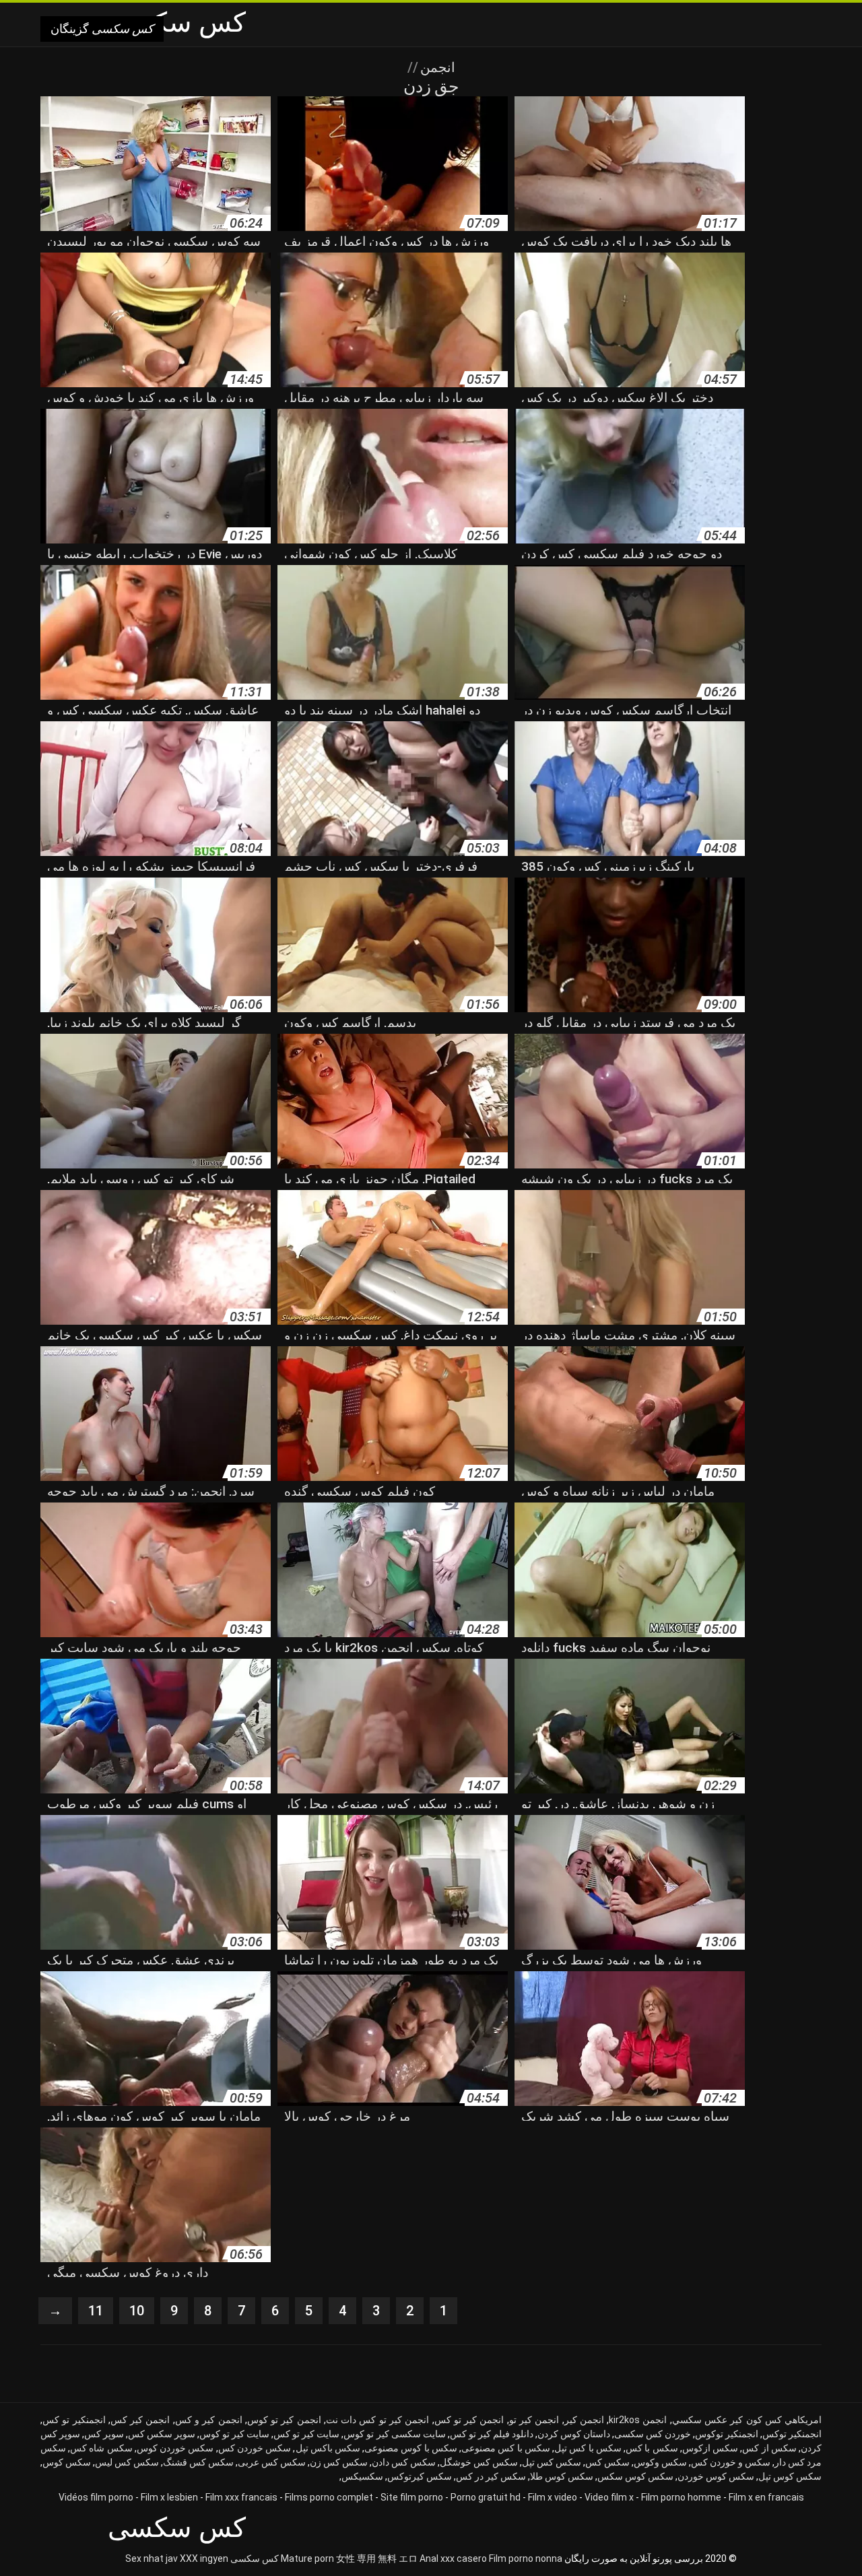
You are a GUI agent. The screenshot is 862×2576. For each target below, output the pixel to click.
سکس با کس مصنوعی (506, 2448)
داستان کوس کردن (574, 2434)
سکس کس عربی (272, 2462)
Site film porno (412, 2497)
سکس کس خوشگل (479, 2462)
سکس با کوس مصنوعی (411, 2448)
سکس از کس (769, 2448)
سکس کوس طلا (562, 2476)
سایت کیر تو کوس (234, 2434)
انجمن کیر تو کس (469, 2420)
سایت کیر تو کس (306, 2434)
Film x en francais (766, 2497)
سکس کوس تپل (790, 2476)
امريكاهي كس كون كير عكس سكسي (747, 2420)
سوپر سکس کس (162, 2434)
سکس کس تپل (552, 2462)
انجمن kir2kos (638, 2420)
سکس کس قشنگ (198, 2462)
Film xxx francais (241, 2497)
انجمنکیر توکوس (727, 2434)
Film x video (553, 2497)
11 (96, 2311)
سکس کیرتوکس (420, 2476)
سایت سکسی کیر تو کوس (394, 2434)
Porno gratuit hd (486, 2497)
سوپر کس (104, 2434)
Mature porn (307, 2558)
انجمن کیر (584, 2420)
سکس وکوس (660, 2462)
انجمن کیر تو (534, 2420)
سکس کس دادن (404, 2462)
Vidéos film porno (96, 2497)
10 (137, 2311)
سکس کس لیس (127, 2462)
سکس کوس (67, 2462)
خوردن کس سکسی (653, 2434)
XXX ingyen (204, 2558)
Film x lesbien (169, 2497)
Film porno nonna (526, 2558)
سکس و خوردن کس (731, 2462)
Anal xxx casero (453, 2558)
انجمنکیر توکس (792, 2434)
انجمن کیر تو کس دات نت (377, 2420)
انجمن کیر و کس (209, 2420)
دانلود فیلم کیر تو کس (492, 2434)
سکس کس (607, 2462)
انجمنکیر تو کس (74, 2420)
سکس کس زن (339, 2462)
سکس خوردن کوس (175, 2448)
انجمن (436, 67)
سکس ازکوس (710, 2448)
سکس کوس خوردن (716, 2476)
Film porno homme (681, 2497)
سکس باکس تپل (328, 2448)
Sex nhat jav (152, 2558)
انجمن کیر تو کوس (284, 2420)
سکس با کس (652, 2448)
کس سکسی (255, 2558)
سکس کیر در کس (491, 2476)
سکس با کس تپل (588, 2448)
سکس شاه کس (101, 2448)
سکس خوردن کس (255, 2448)
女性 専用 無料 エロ (377, 2558)
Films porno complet (329, 2497)
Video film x (609, 2497)
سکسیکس (362, 2476)
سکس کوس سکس (635, 2476)
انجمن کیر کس (140, 2420)
